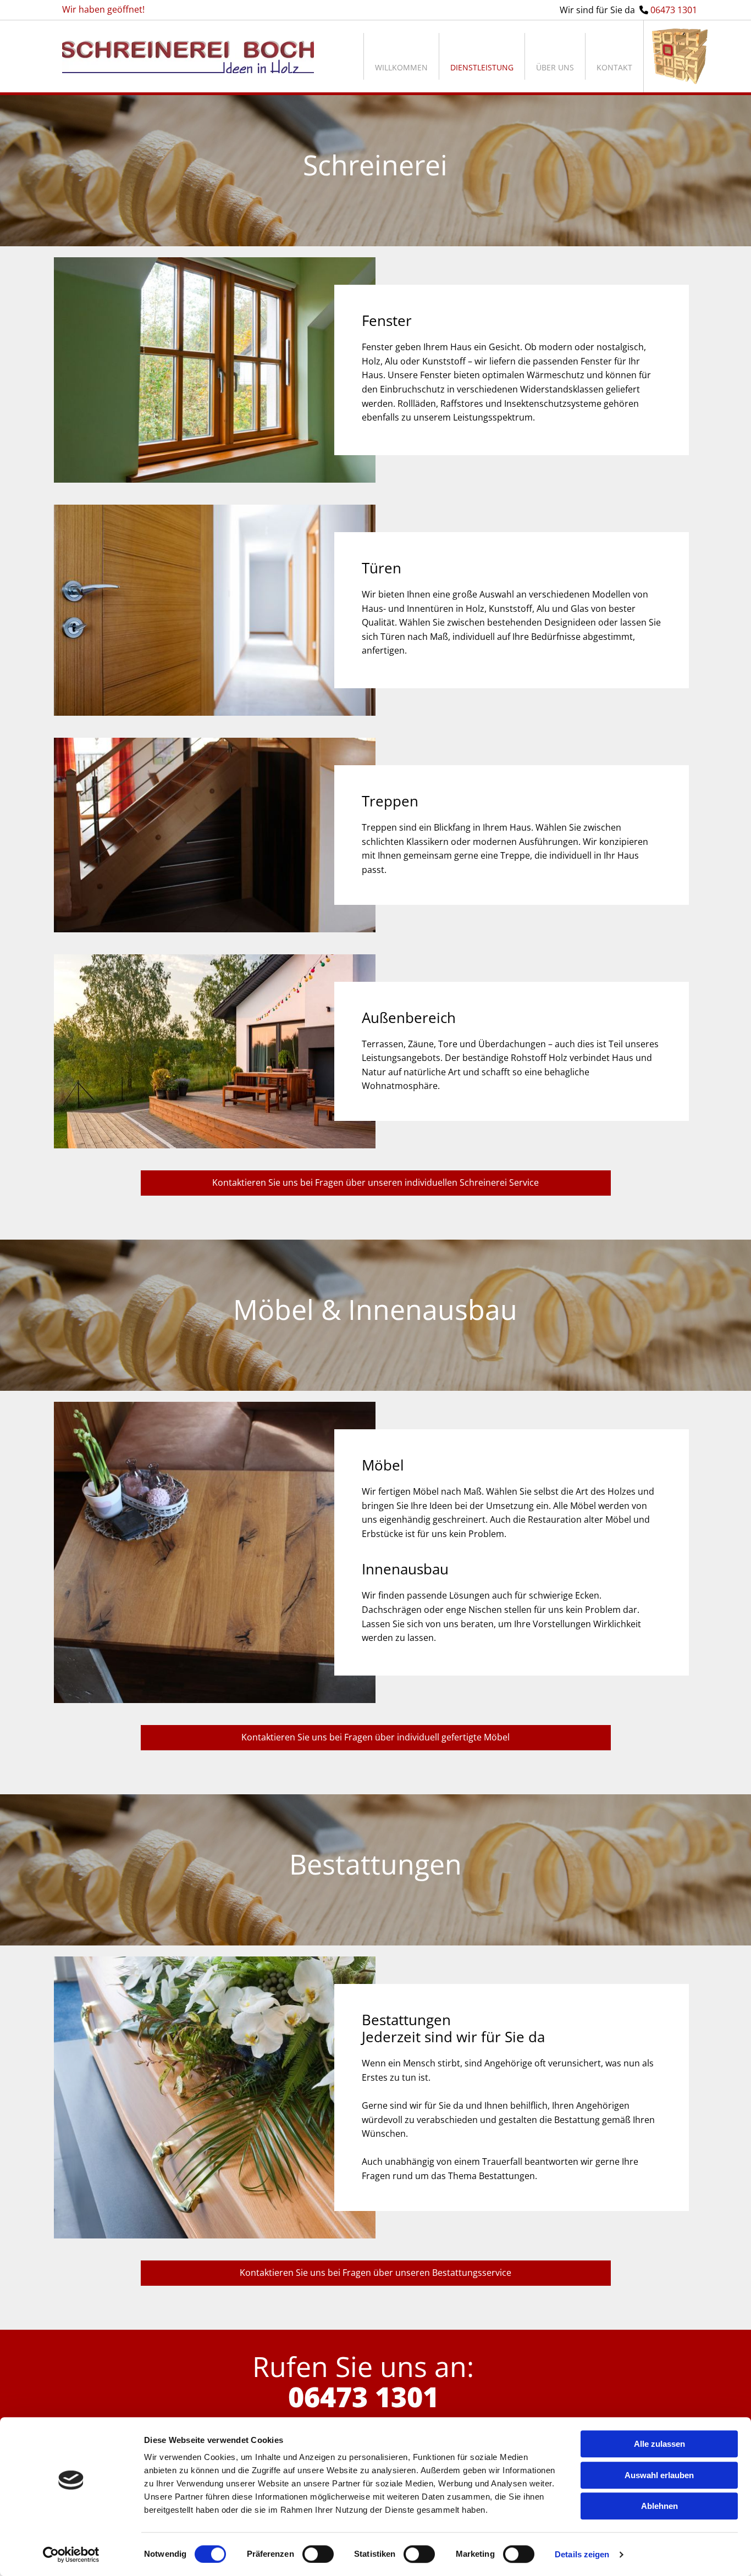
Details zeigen (582, 2554)
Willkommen (401, 67)
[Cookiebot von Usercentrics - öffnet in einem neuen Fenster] (71, 2555)
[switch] (318, 2554)
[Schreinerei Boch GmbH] (188, 57)
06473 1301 (674, 10)
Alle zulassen (659, 2444)
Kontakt (614, 67)
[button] (376, 1183)
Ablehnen (659, 2506)
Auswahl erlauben (659, 2475)
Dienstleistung (482, 67)
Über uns (555, 67)
